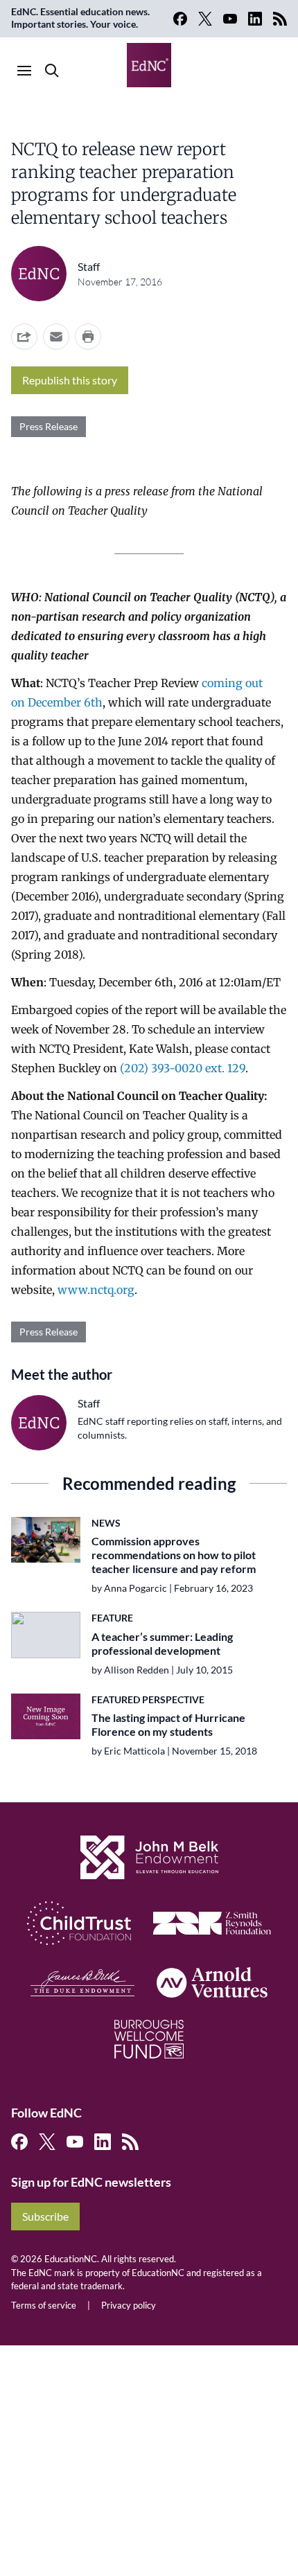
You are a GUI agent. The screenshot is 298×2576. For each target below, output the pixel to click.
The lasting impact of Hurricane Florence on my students (168, 1724)
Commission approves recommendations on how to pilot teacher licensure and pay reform (174, 1555)
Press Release (49, 426)
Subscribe (45, 2216)
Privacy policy (129, 2305)
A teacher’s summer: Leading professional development (162, 1643)
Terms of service (44, 2305)
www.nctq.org (96, 1290)
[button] (56, 337)
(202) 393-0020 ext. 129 (183, 1068)
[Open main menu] (24, 71)
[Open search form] (52, 71)
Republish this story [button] (70, 380)
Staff (89, 266)
